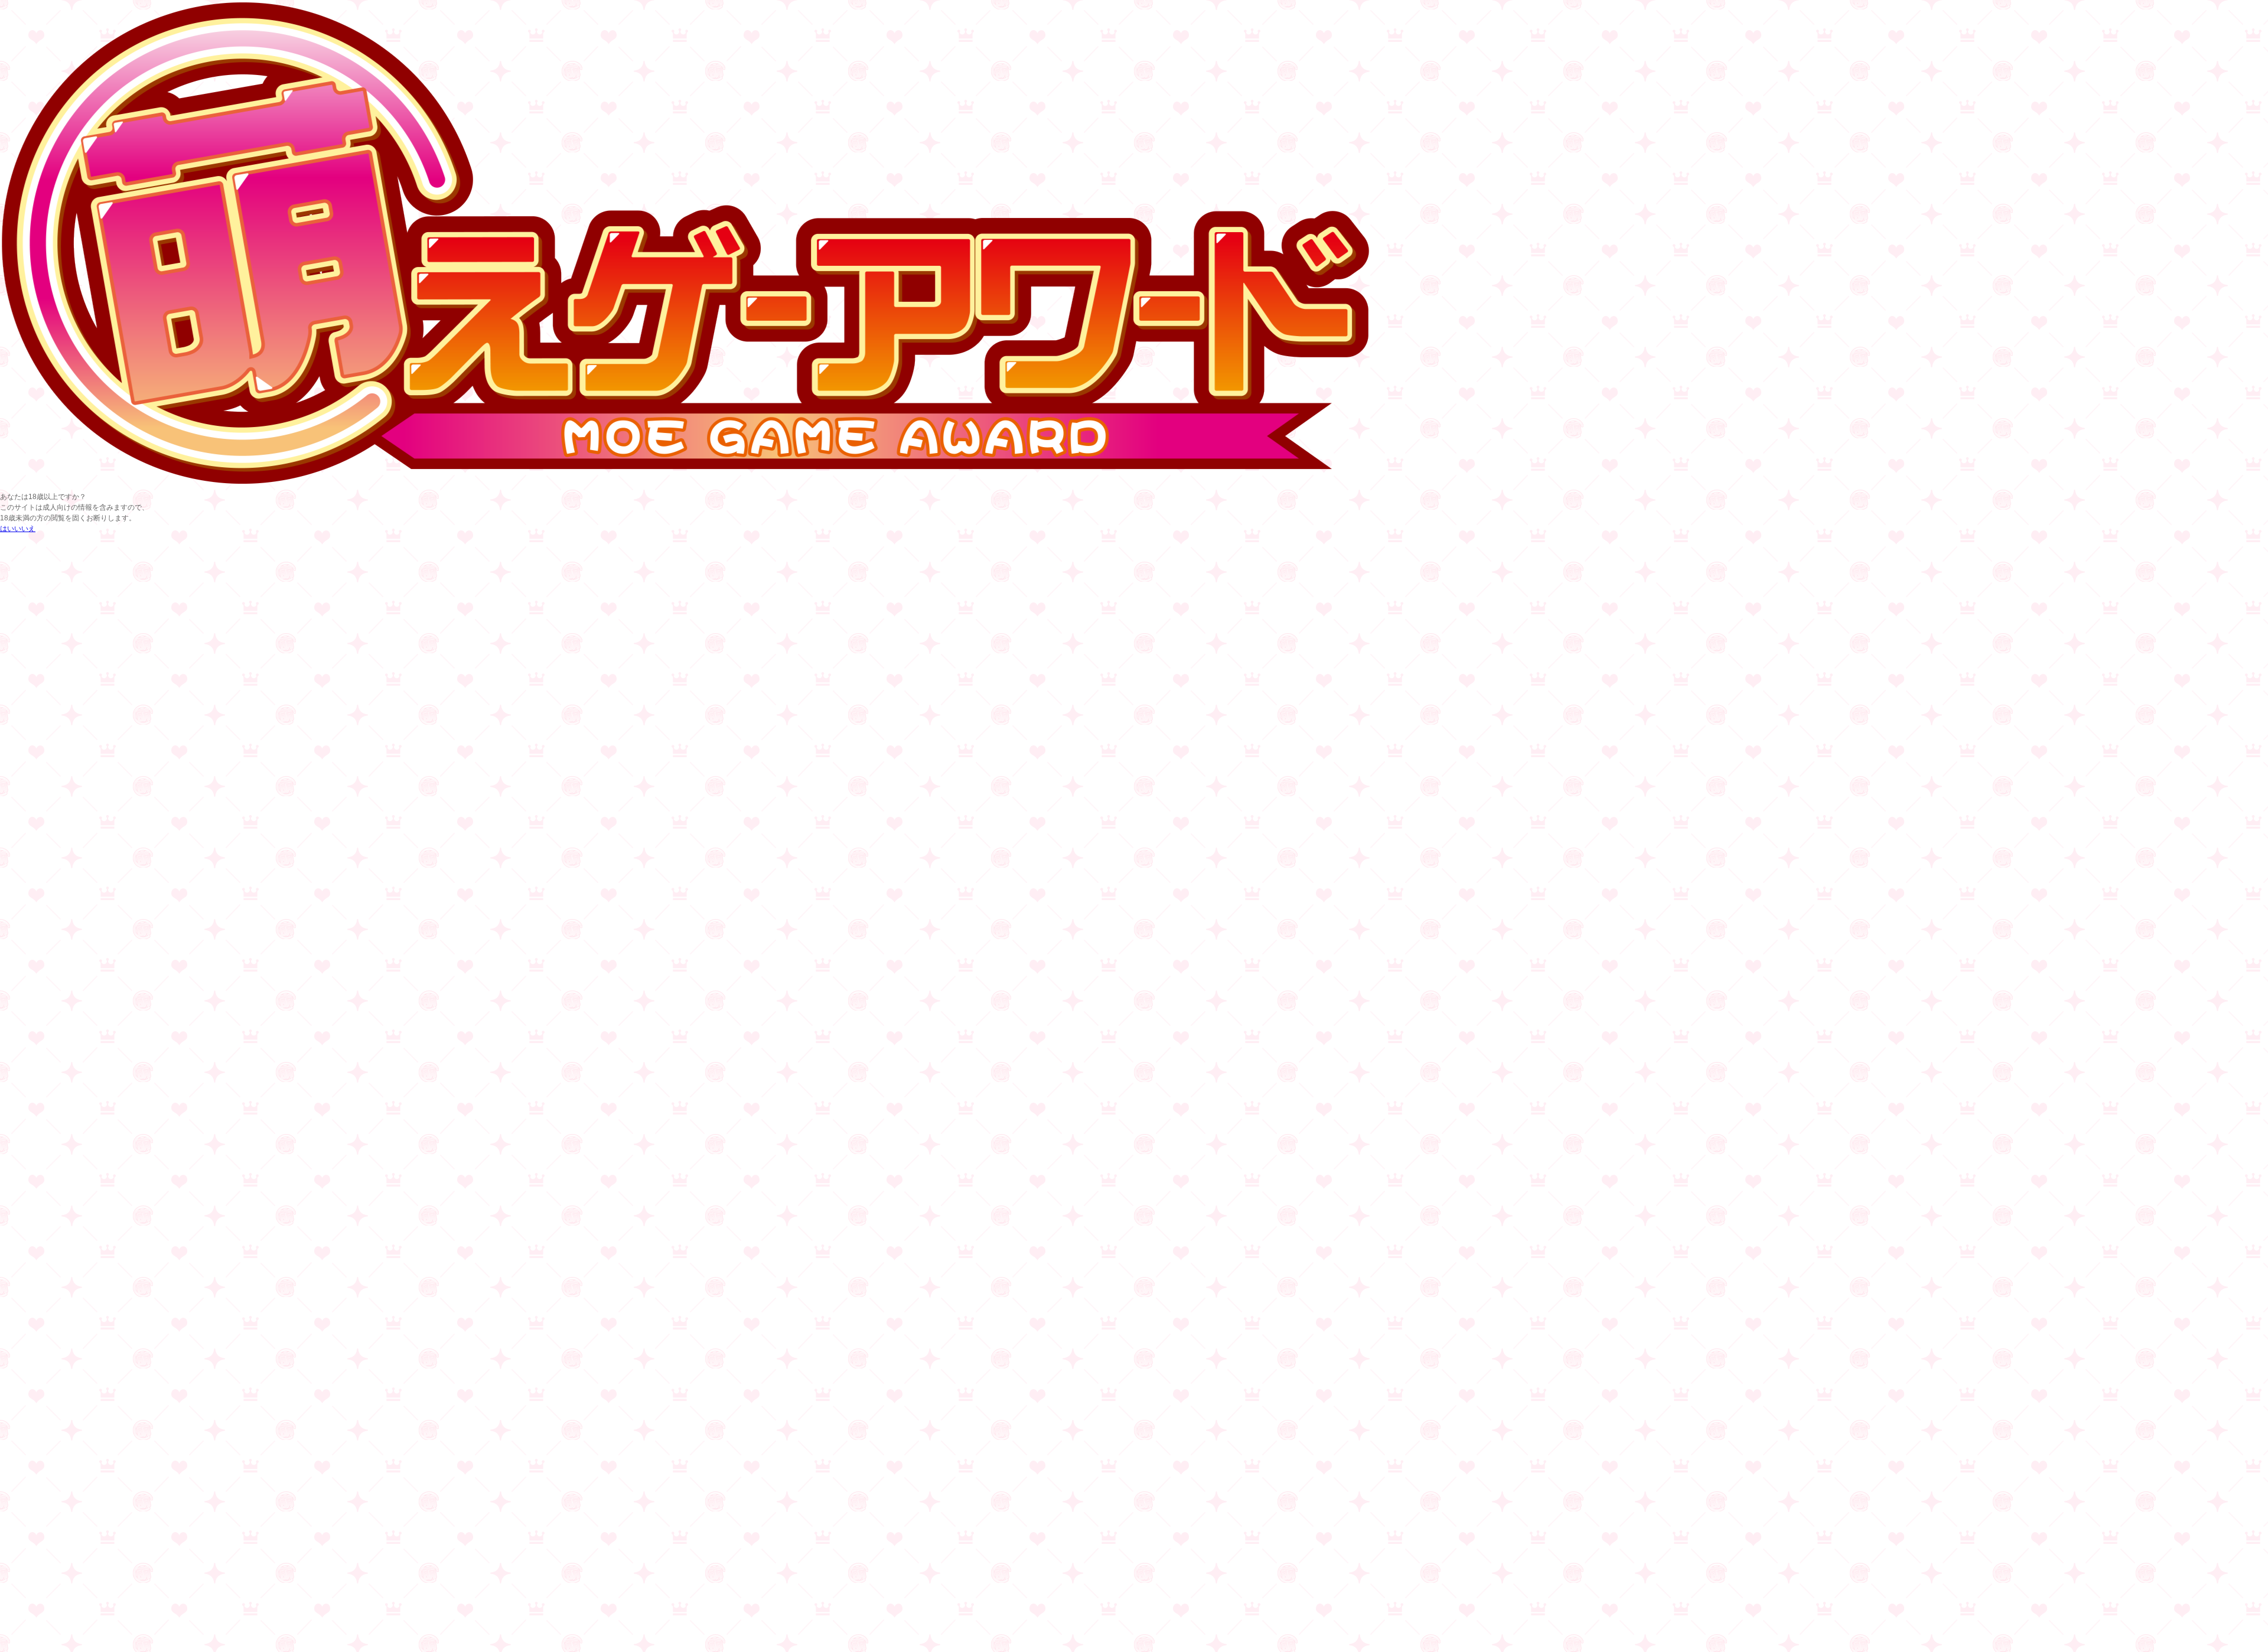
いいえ (25, 529)
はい (7, 529)
